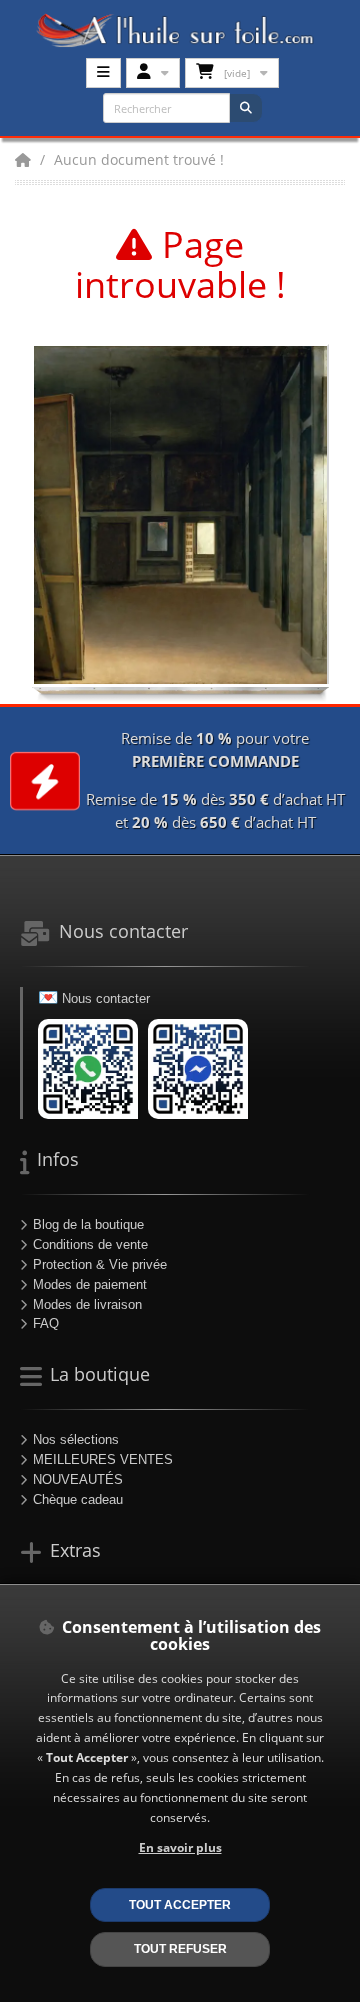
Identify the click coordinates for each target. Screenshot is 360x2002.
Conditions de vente (90, 1244)
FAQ (46, 1323)
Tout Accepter (180, 1904)
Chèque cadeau (78, 1499)
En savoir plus (180, 1847)
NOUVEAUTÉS (78, 1479)
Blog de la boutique (88, 1224)
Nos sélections (76, 1439)
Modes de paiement (90, 1284)
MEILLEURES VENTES (103, 1459)
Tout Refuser (180, 1948)
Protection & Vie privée (100, 1264)
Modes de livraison (87, 1304)
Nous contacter (106, 998)
